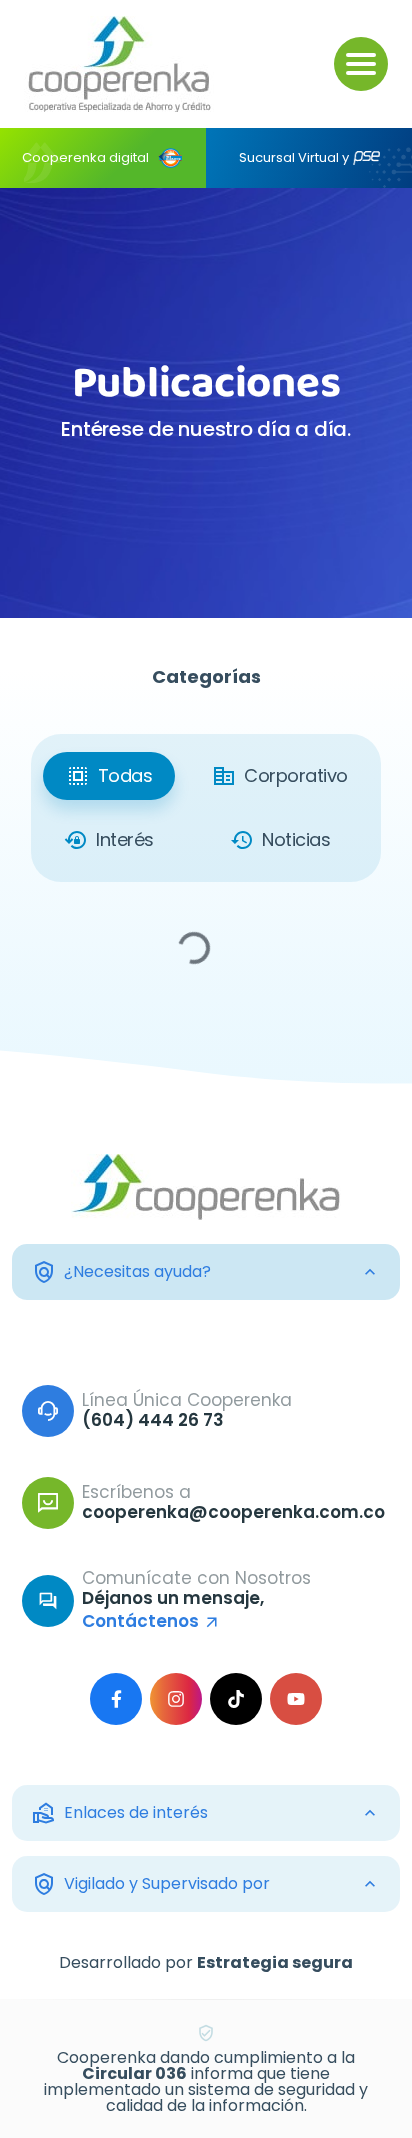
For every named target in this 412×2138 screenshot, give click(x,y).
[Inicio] (119, 64)
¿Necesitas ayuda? (121, 1272)
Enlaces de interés (120, 1813)
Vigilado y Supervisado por (151, 1884)
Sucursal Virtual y (294, 157)
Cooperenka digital (85, 157)
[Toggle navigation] (361, 64)
